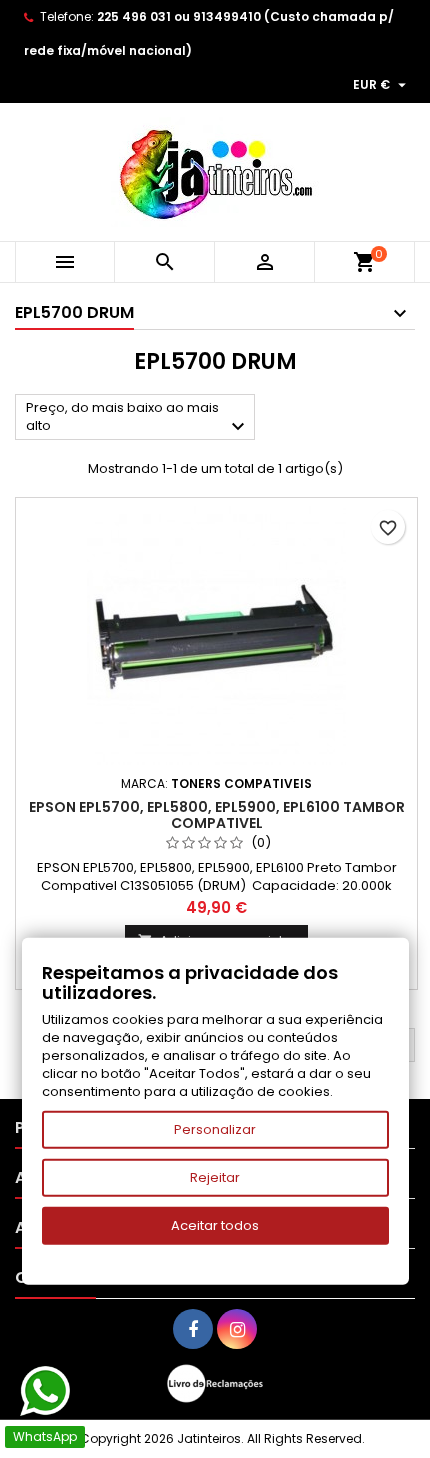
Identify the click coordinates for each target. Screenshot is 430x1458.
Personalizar (215, 1129)
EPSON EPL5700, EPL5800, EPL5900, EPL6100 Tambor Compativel (217, 815)
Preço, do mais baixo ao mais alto (138, 418)
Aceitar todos (215, 1225)
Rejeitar (215, 1177)
